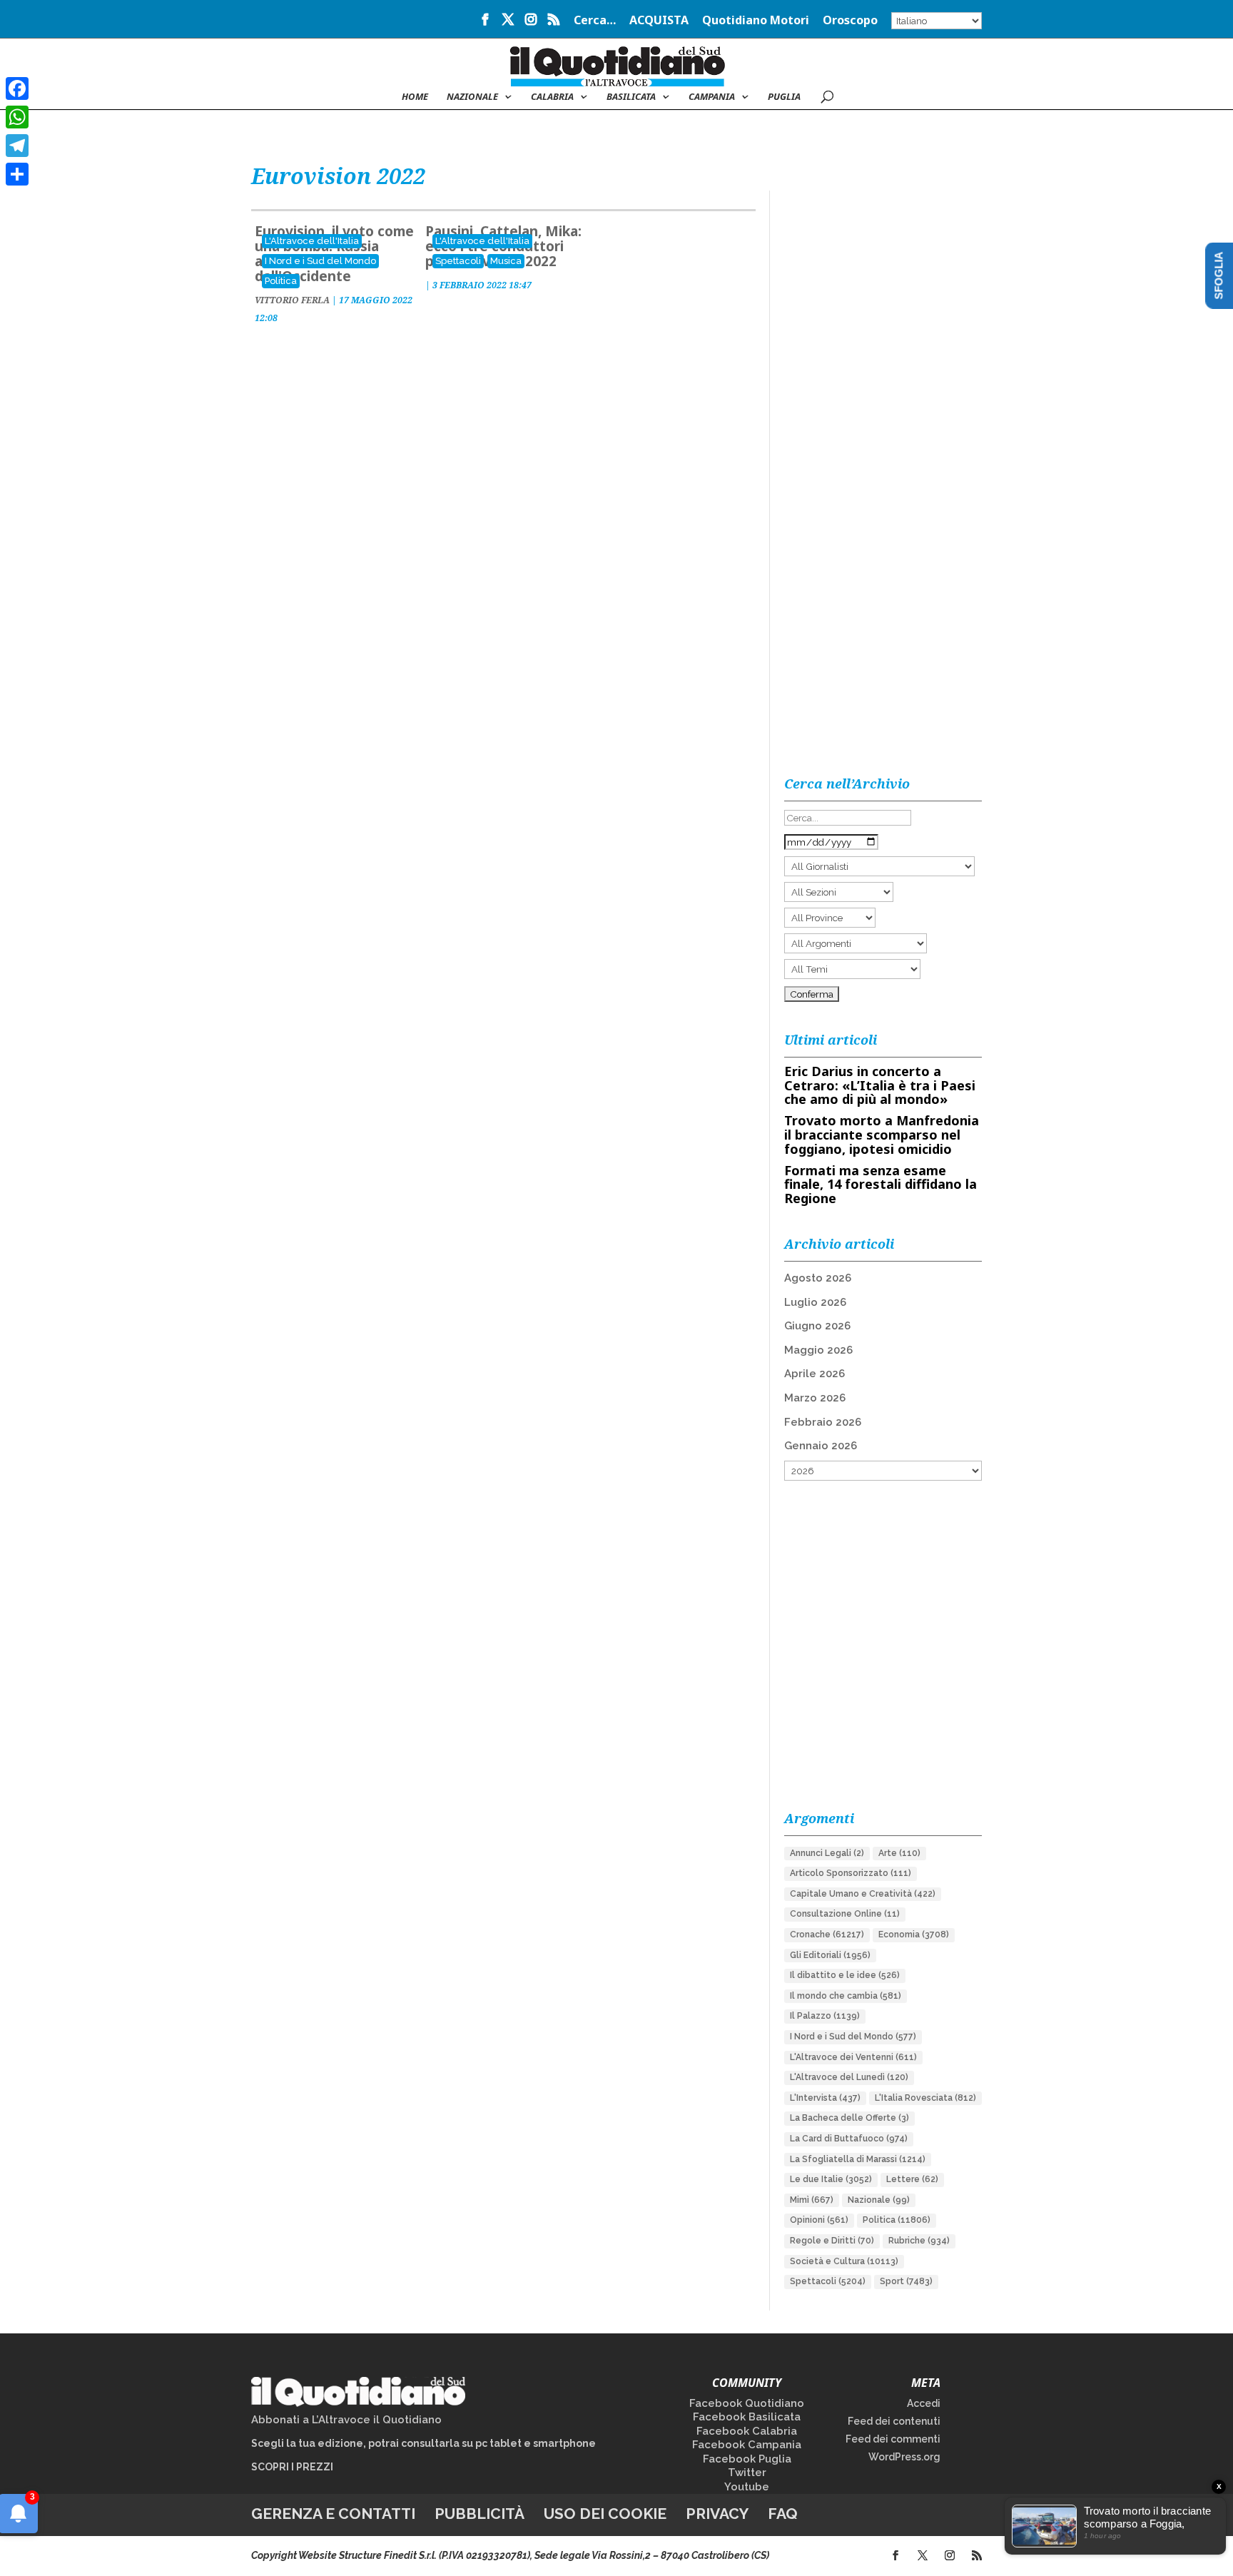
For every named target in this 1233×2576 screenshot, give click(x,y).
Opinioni (819, 2220)
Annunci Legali (827, 1853)
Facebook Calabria (747, 2431)
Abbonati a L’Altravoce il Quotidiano (346, 2420)
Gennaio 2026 (821, 1446)
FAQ (783, 2514)
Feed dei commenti (893, 2439)
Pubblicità (479, 2514)
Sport (906, 2281)
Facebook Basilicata (747, 2417)
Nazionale (879, 2200)
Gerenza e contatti (333, 2514)
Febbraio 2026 (823, 1422)
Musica (506, 261)
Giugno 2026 (817, 1326)
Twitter (747, 2473)
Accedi (924, 2403)
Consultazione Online (845, 1914)
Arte (899, 1853)
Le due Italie (831, 2179)
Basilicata (631, 97)
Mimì (812, 2200)
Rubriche (919, 2241)
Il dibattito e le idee (845, 1975)
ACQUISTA (659, 21)
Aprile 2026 (815, 1374)
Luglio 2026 (815, 1302)
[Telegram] (17, 146)
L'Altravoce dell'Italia (312, 241)
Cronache (827, 1934)
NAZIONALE (472, 97)
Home (415, 97)
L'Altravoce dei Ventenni (853, 2057)
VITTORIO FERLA (292, 300)
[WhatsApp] (17, 117)
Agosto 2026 (818, 1278)
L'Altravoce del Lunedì (849, 2077)
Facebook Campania (747, 2445)
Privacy (717, 2514)
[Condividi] (17, 174)
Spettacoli (458, 261)
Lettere (912, 2179)
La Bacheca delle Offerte (849, 2118)
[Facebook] (17, 88)
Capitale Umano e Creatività (863, 1894)
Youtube (747, 2487)
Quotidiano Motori (756, 21)
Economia (914, 1934)
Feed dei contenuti (894, 2421)
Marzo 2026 (815, 1398)
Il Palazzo (825, 2016)
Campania (712, 97)
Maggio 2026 (818, 1350)
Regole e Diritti (832, 2241)
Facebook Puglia (747, 2459)
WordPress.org (904, 2457)
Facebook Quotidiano (747, 2403)
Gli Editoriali (830, 1955)
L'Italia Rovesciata (925, 2098)
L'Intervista (825, 2098)
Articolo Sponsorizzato (851, 1873)
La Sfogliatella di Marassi (858, 2159)
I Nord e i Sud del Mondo (320, 261)
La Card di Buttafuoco (849, 2139)
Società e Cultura (844, 2261)
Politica (281, 281)
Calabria (552, 97)
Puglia (784, 97)
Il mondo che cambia (846, 1996)
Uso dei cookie (605, 2514)
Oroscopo (850, 21)
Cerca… (595, 21)
